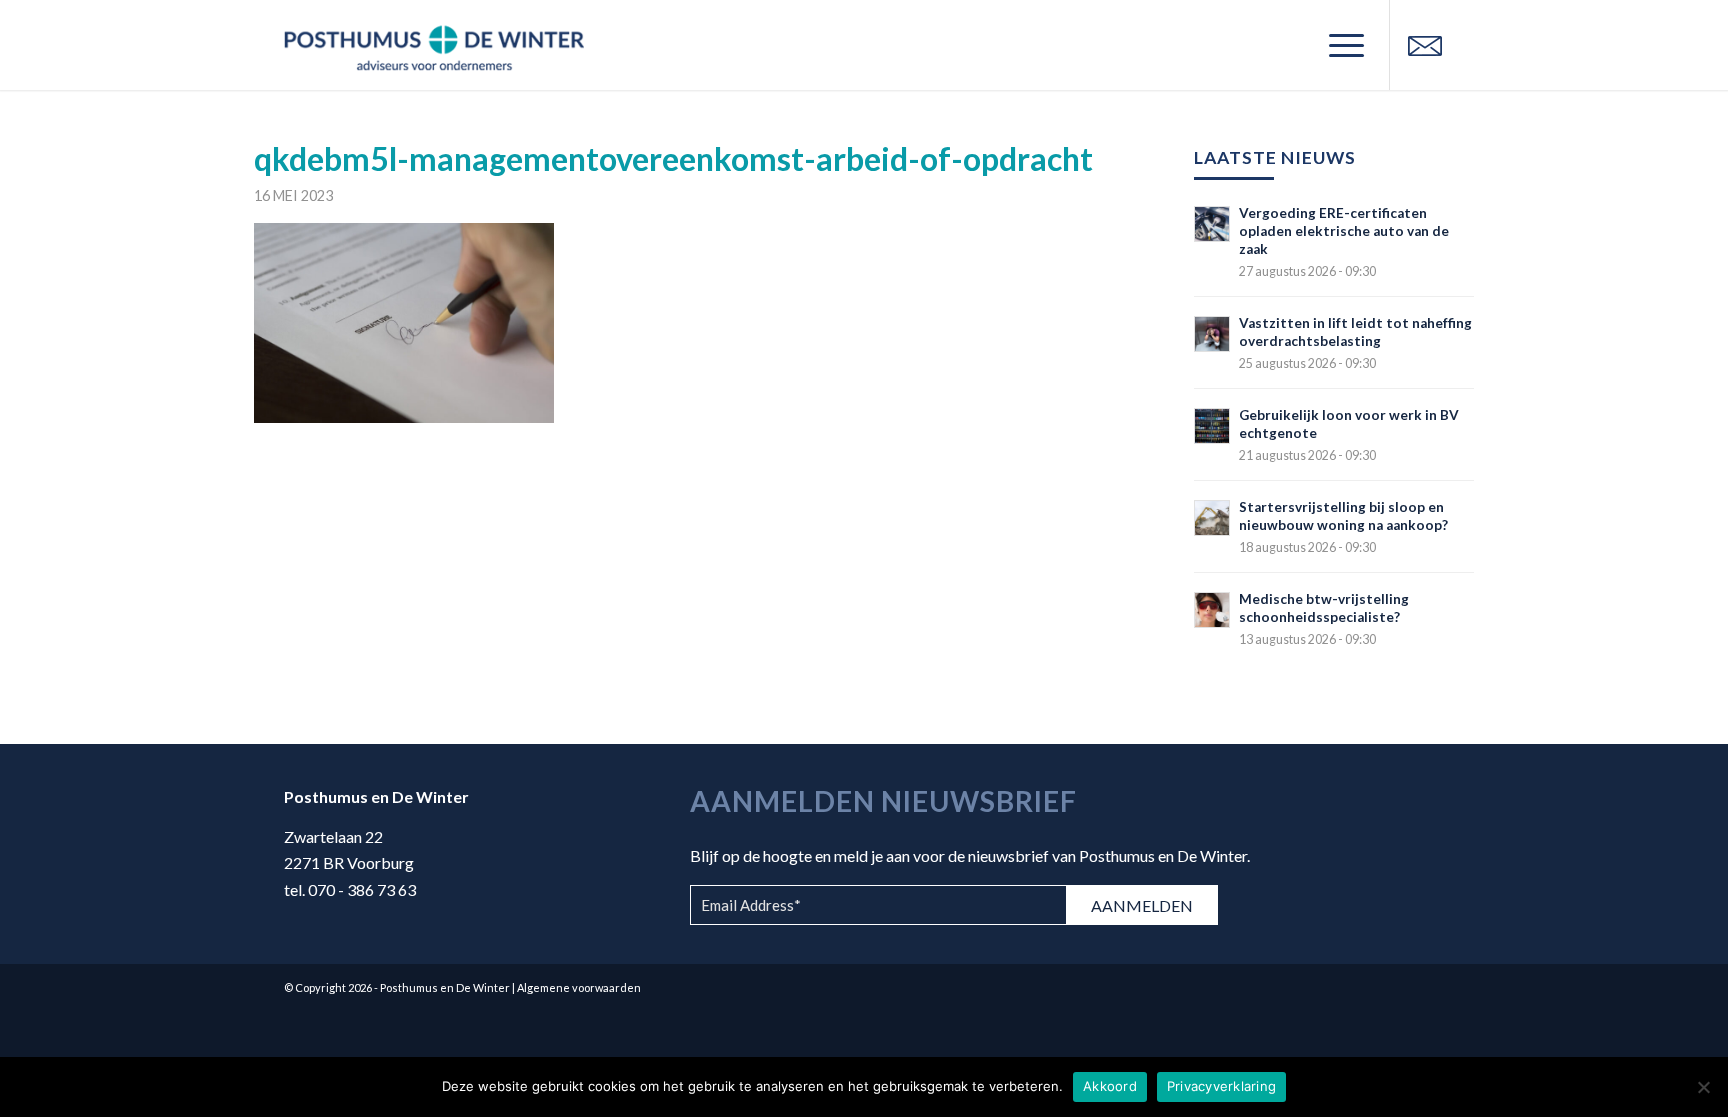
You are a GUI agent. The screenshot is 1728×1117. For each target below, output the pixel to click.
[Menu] (1340, 45)
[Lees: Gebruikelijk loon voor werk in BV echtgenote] (1212, 426)
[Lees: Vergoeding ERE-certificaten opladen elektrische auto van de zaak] (1212, 224)
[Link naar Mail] (1425, 44)
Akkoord (1110, 1086)
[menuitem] (1340, 45)
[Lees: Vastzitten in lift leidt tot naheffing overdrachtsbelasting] (1212, 334)
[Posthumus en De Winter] (434, 45)
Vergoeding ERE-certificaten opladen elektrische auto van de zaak (1344, 231)
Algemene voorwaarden (579, 987)
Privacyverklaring (1221, 1086)
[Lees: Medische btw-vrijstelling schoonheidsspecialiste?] (1212, 610)
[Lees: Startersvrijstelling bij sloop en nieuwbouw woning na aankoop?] (1212, 518)
